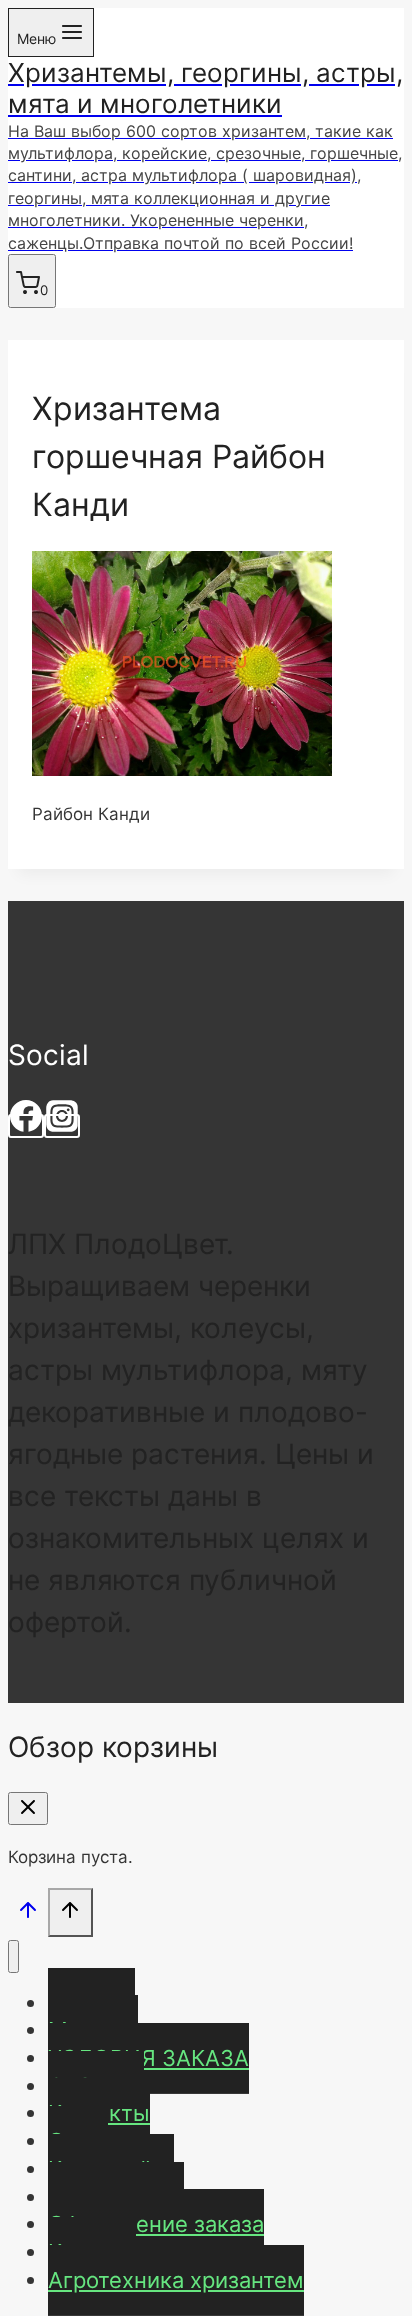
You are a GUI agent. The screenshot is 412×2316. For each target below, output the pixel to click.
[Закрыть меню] (13, 1956)
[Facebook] (26, 1126)
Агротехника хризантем (176, 2280)
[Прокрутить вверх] (28, 1914)
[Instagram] (62, 1126)
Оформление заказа (156, 2224)
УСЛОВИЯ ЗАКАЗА (148, 2058)
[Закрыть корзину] (28, 1808)
